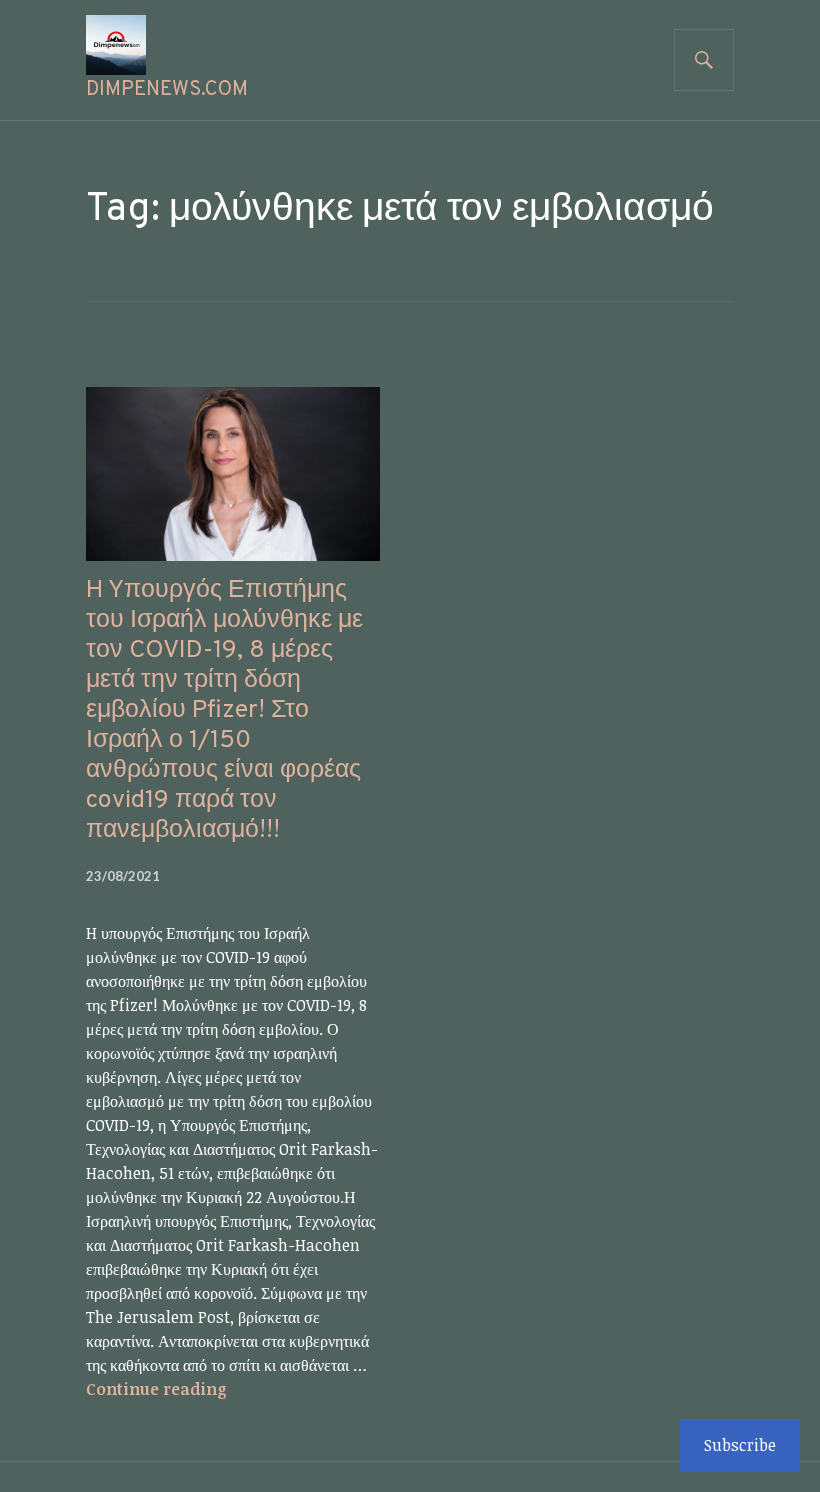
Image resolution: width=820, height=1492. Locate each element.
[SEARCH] (704, 60)
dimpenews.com (167, 90)
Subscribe (740, 1445)
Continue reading (156, 1389)
